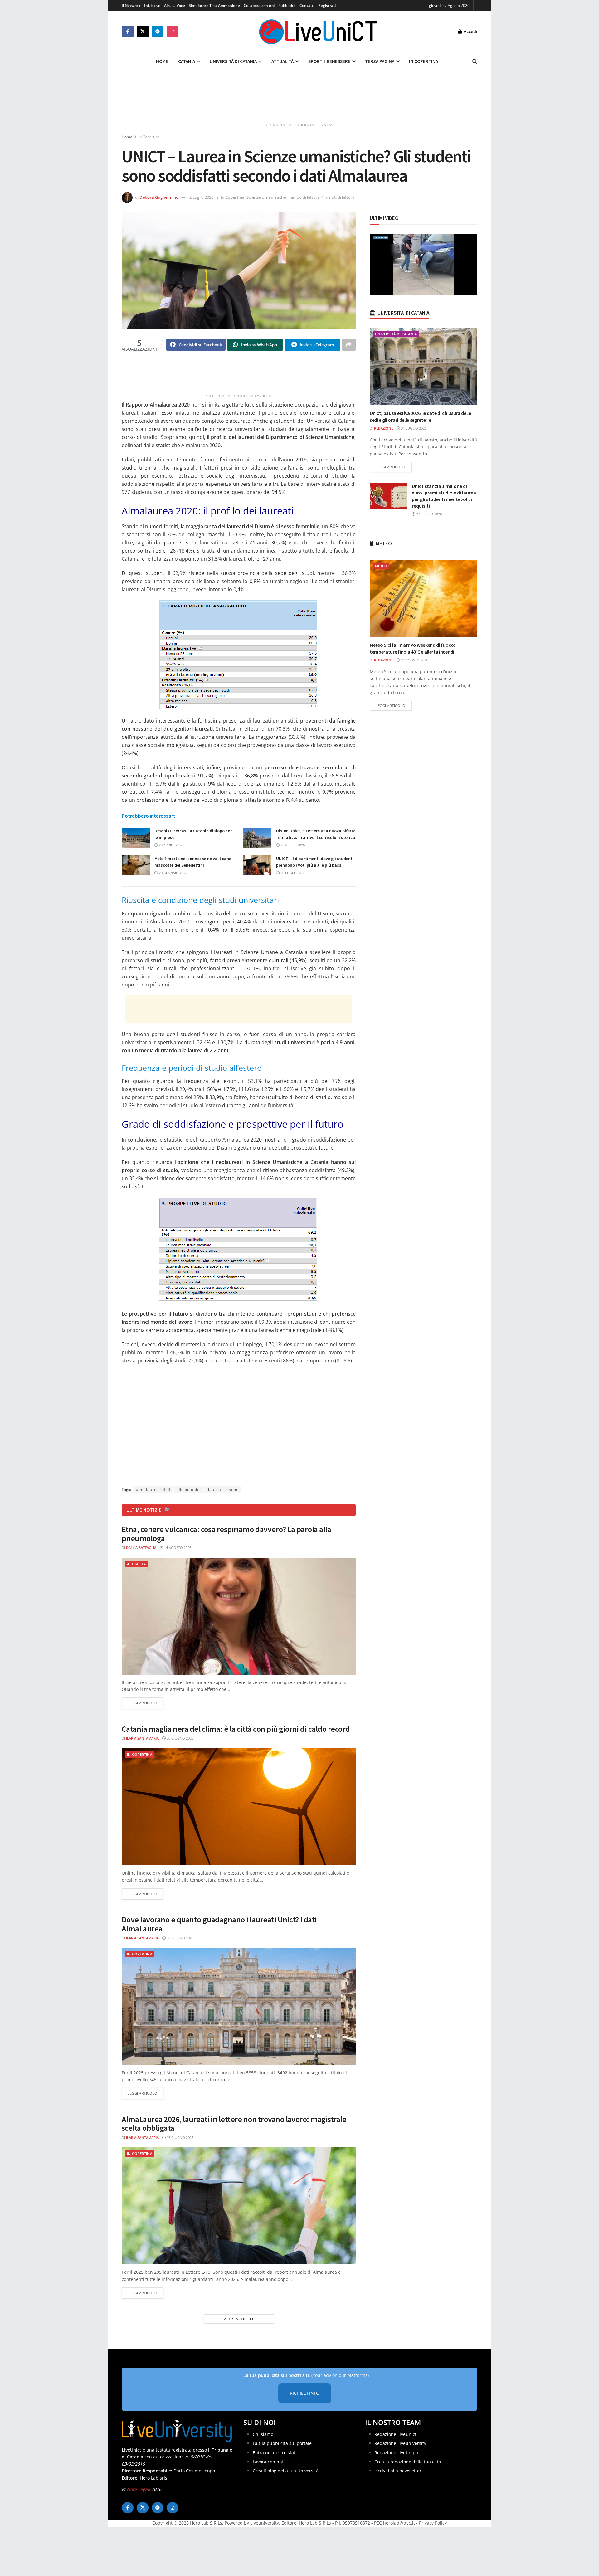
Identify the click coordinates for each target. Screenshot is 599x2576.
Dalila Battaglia (141, 1548)
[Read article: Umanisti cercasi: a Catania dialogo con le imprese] (136, 838)
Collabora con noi (259, 5)
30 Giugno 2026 (180, 1738)
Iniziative (152, 5)
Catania (187, 61)
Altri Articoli (239, 2319)
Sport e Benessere (329, 61)
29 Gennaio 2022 (173, 873)
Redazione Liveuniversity (400, 2444)
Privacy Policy (433, 2523)
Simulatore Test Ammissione (214, 5)
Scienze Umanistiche (266, 197)
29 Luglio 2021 (293, 873)
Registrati (327, 5)
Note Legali (138, 2489)
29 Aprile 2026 (170, 845)
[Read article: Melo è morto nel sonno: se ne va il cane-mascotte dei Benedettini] (136, 865)
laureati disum (223, 1490)
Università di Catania (233, 61)
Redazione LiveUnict (395, 2434)
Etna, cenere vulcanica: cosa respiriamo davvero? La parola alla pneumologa (226, 1534)
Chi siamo (263, 2434)
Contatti (307, 5)
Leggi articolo (146, 1703)
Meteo (381, 566)
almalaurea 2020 (153, 1490)
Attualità (282, 61)
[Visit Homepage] (318, 32)
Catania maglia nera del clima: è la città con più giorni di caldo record (236, 1729)
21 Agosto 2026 (414, 660)
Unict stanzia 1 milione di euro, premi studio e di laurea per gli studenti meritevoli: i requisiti (444, 496)
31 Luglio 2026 (413, 428)
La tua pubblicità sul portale (282, 2444)
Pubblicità (287, 5)
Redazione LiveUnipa (396, 2453)
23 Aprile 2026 (292, 845)
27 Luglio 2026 (429, 514)
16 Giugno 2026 (180, 1938)
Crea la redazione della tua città (408, 2462)
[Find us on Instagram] (173, 32)
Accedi (470, 31)
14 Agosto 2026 (177, 1548)
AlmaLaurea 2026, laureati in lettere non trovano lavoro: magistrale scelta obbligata (234, 2124)
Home (162, 61)
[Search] (475, 61)
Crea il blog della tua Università (286, 2471)
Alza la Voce (175, 5)
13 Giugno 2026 (180, 2138)
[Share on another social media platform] (349, 345)
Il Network (131, 5)
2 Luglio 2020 (201, 197)
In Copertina (424, 61)
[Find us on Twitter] (143, 32)
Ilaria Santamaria (142, 1738)
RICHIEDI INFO (305, 2393)
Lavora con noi (268, 2462)
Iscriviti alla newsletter (398, 2471)
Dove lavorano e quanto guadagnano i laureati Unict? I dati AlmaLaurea (219, 1924)
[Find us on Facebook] (128, 32)
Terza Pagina (380, 61)
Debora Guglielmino (159, 197)
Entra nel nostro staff (275, 2453)
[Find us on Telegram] (158, 32)
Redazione (384, 428)
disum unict (189, 1490)
